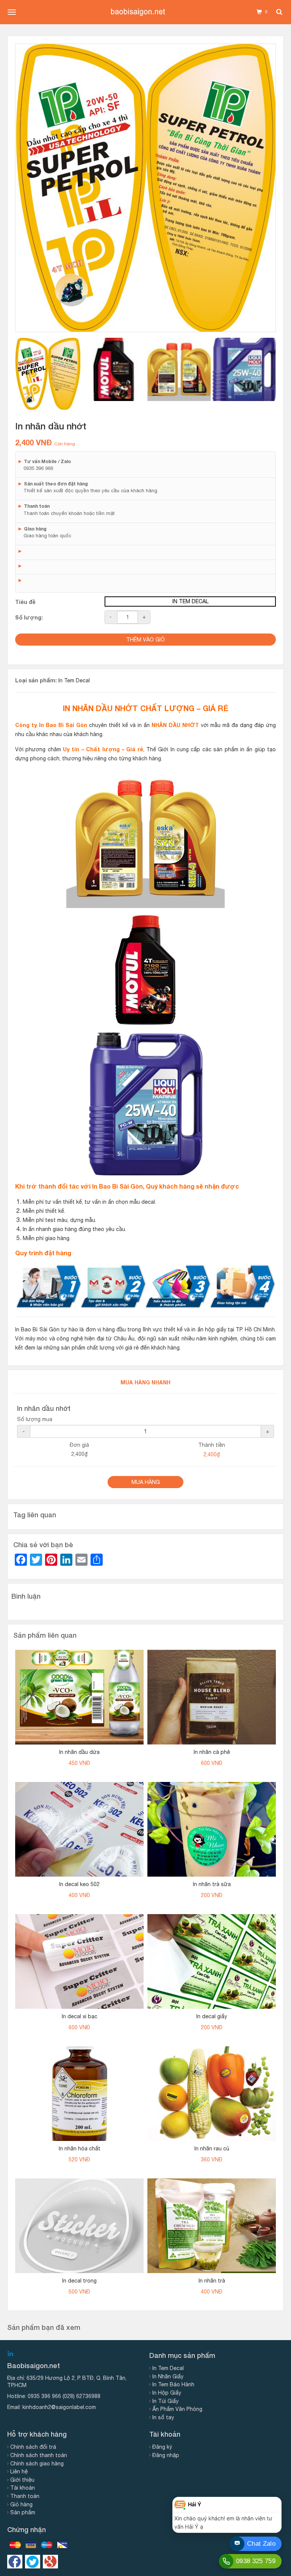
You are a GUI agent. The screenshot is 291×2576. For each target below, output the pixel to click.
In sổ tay (163, 2417)
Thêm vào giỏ (145, 640)
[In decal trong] (79, 2226)
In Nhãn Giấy (168, 2376)
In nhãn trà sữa (212, 1884)
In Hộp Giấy (167, 2393)
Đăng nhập (166, 2455)
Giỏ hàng (21, 2504)
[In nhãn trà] (212, 2226)
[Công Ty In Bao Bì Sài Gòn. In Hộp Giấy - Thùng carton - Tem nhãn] (138, 12)
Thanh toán (25, 2496)
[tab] (48, 374)
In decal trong (79, 2281)
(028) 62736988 (81, 2396)
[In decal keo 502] (79, 1829)
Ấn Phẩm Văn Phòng (177, 2409)
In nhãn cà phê (212, 1752)
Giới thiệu (22, 2480)
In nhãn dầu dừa (79, 1752)
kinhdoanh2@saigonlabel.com (59, 2407)
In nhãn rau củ (212, 2148)
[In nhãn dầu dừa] (79, 1697)
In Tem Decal (74, 680)
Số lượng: (29, 617)
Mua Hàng (146, 1482)
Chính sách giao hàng (37, 2464)
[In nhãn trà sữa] (212, 1829)
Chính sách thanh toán (39, 2455)
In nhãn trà (212, 2281)
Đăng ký (162, 2447)
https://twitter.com (33, 2562)
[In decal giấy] (212, 1961)
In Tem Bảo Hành (173, 2384)
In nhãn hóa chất (80, 2148)
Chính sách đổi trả (33, 2447)
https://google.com (50, 2562)
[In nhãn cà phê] (212, 1697)
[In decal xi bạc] (79, 1961)
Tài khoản (23, 2488)
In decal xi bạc (80, 2016)
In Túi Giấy (165, 2401)
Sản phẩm (23, 2512)
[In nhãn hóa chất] (79, 2094)
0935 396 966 (44, 2396)
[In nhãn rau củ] (212, 2094)
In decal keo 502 (79, 1884)
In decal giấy (212, 2016)
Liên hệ (19, 2471)
